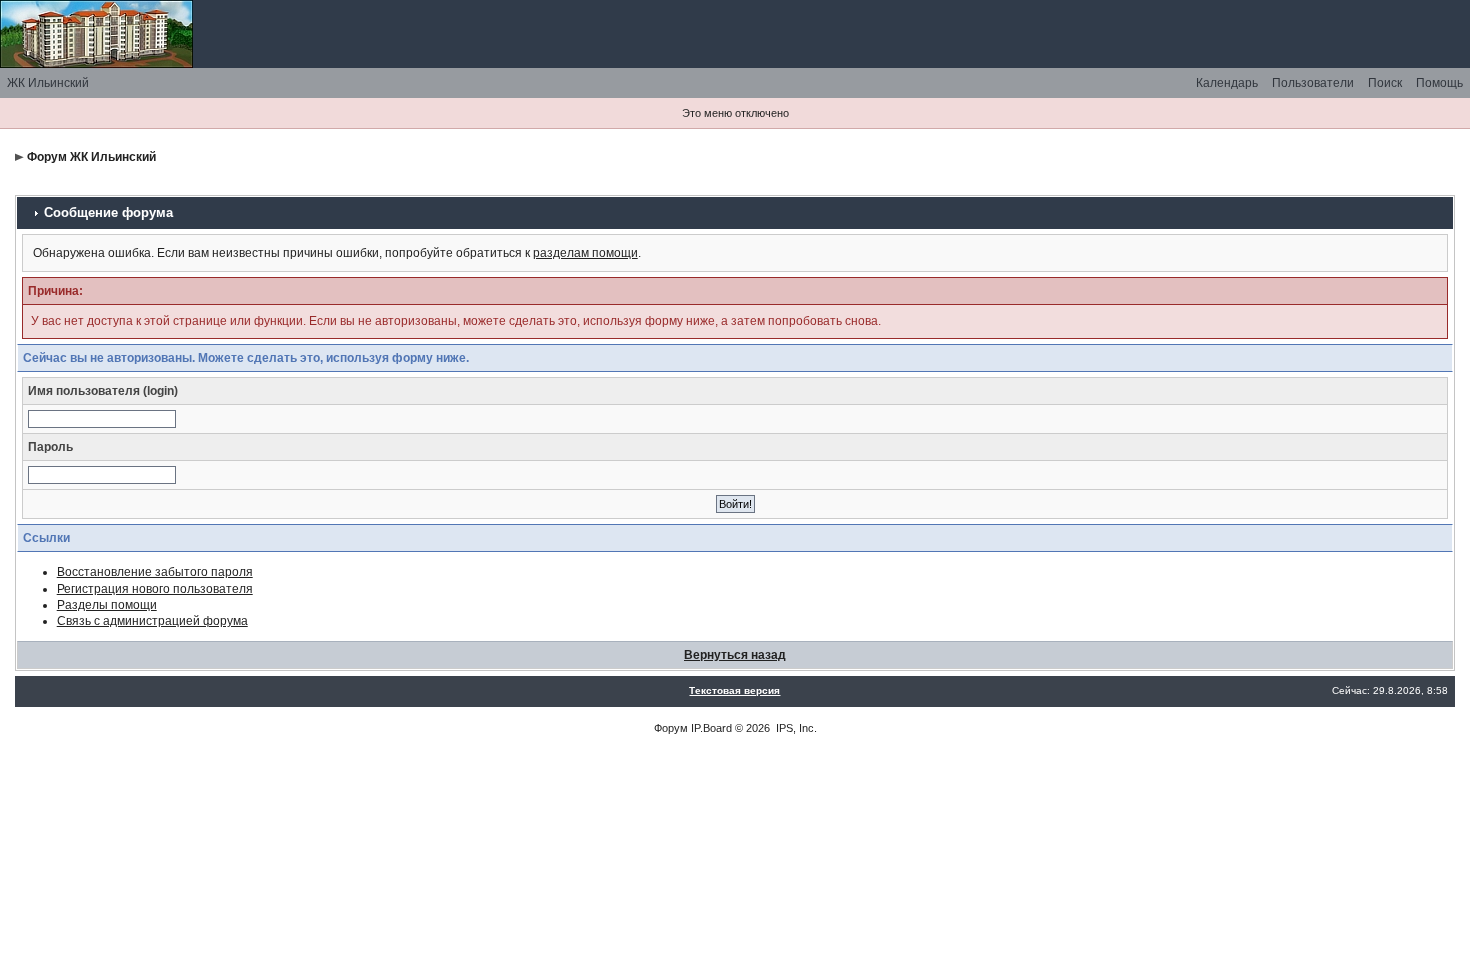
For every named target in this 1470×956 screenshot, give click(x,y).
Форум (671, 728)
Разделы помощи (107, 605)
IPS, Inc (795, 728)
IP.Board (711, 728)
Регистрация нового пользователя (155, 589)
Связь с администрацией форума (152, 621)
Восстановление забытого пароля (155, 572)
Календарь (1227, 83)
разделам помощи (585, 253)
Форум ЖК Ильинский (91, 157)
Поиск (1385, 83)
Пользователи (1313, 83)
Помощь (1439, 83)
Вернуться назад (735, 655)
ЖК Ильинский (48, 83)
